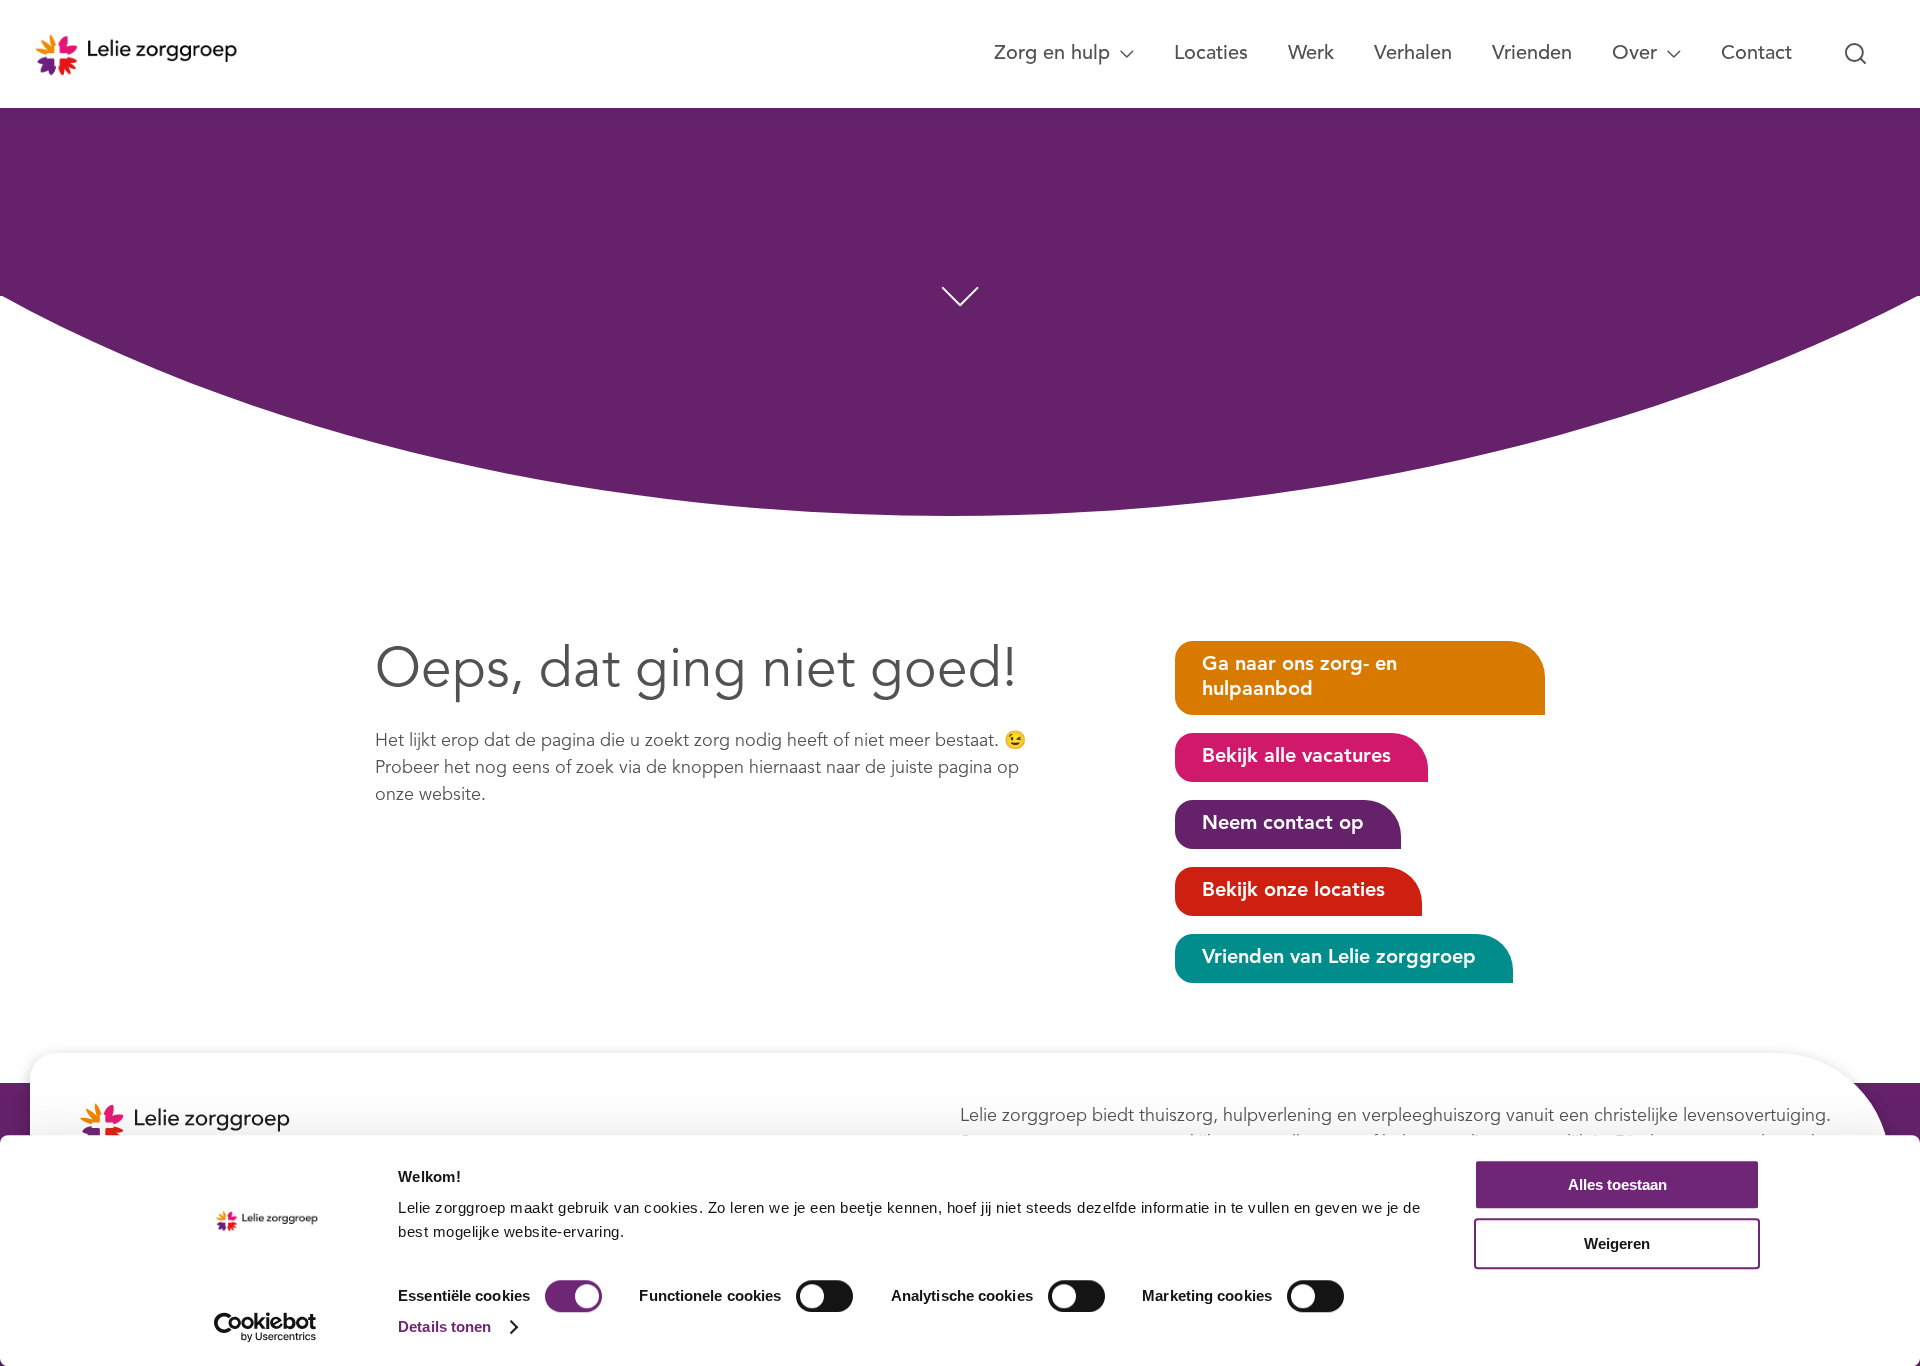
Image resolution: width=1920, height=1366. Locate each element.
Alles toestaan (1617, 1184)
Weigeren (1617, 1243)
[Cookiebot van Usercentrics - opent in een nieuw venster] (265, 1327)
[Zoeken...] (1856, 54)
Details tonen (444, 1326)
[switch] (824, 1296)
